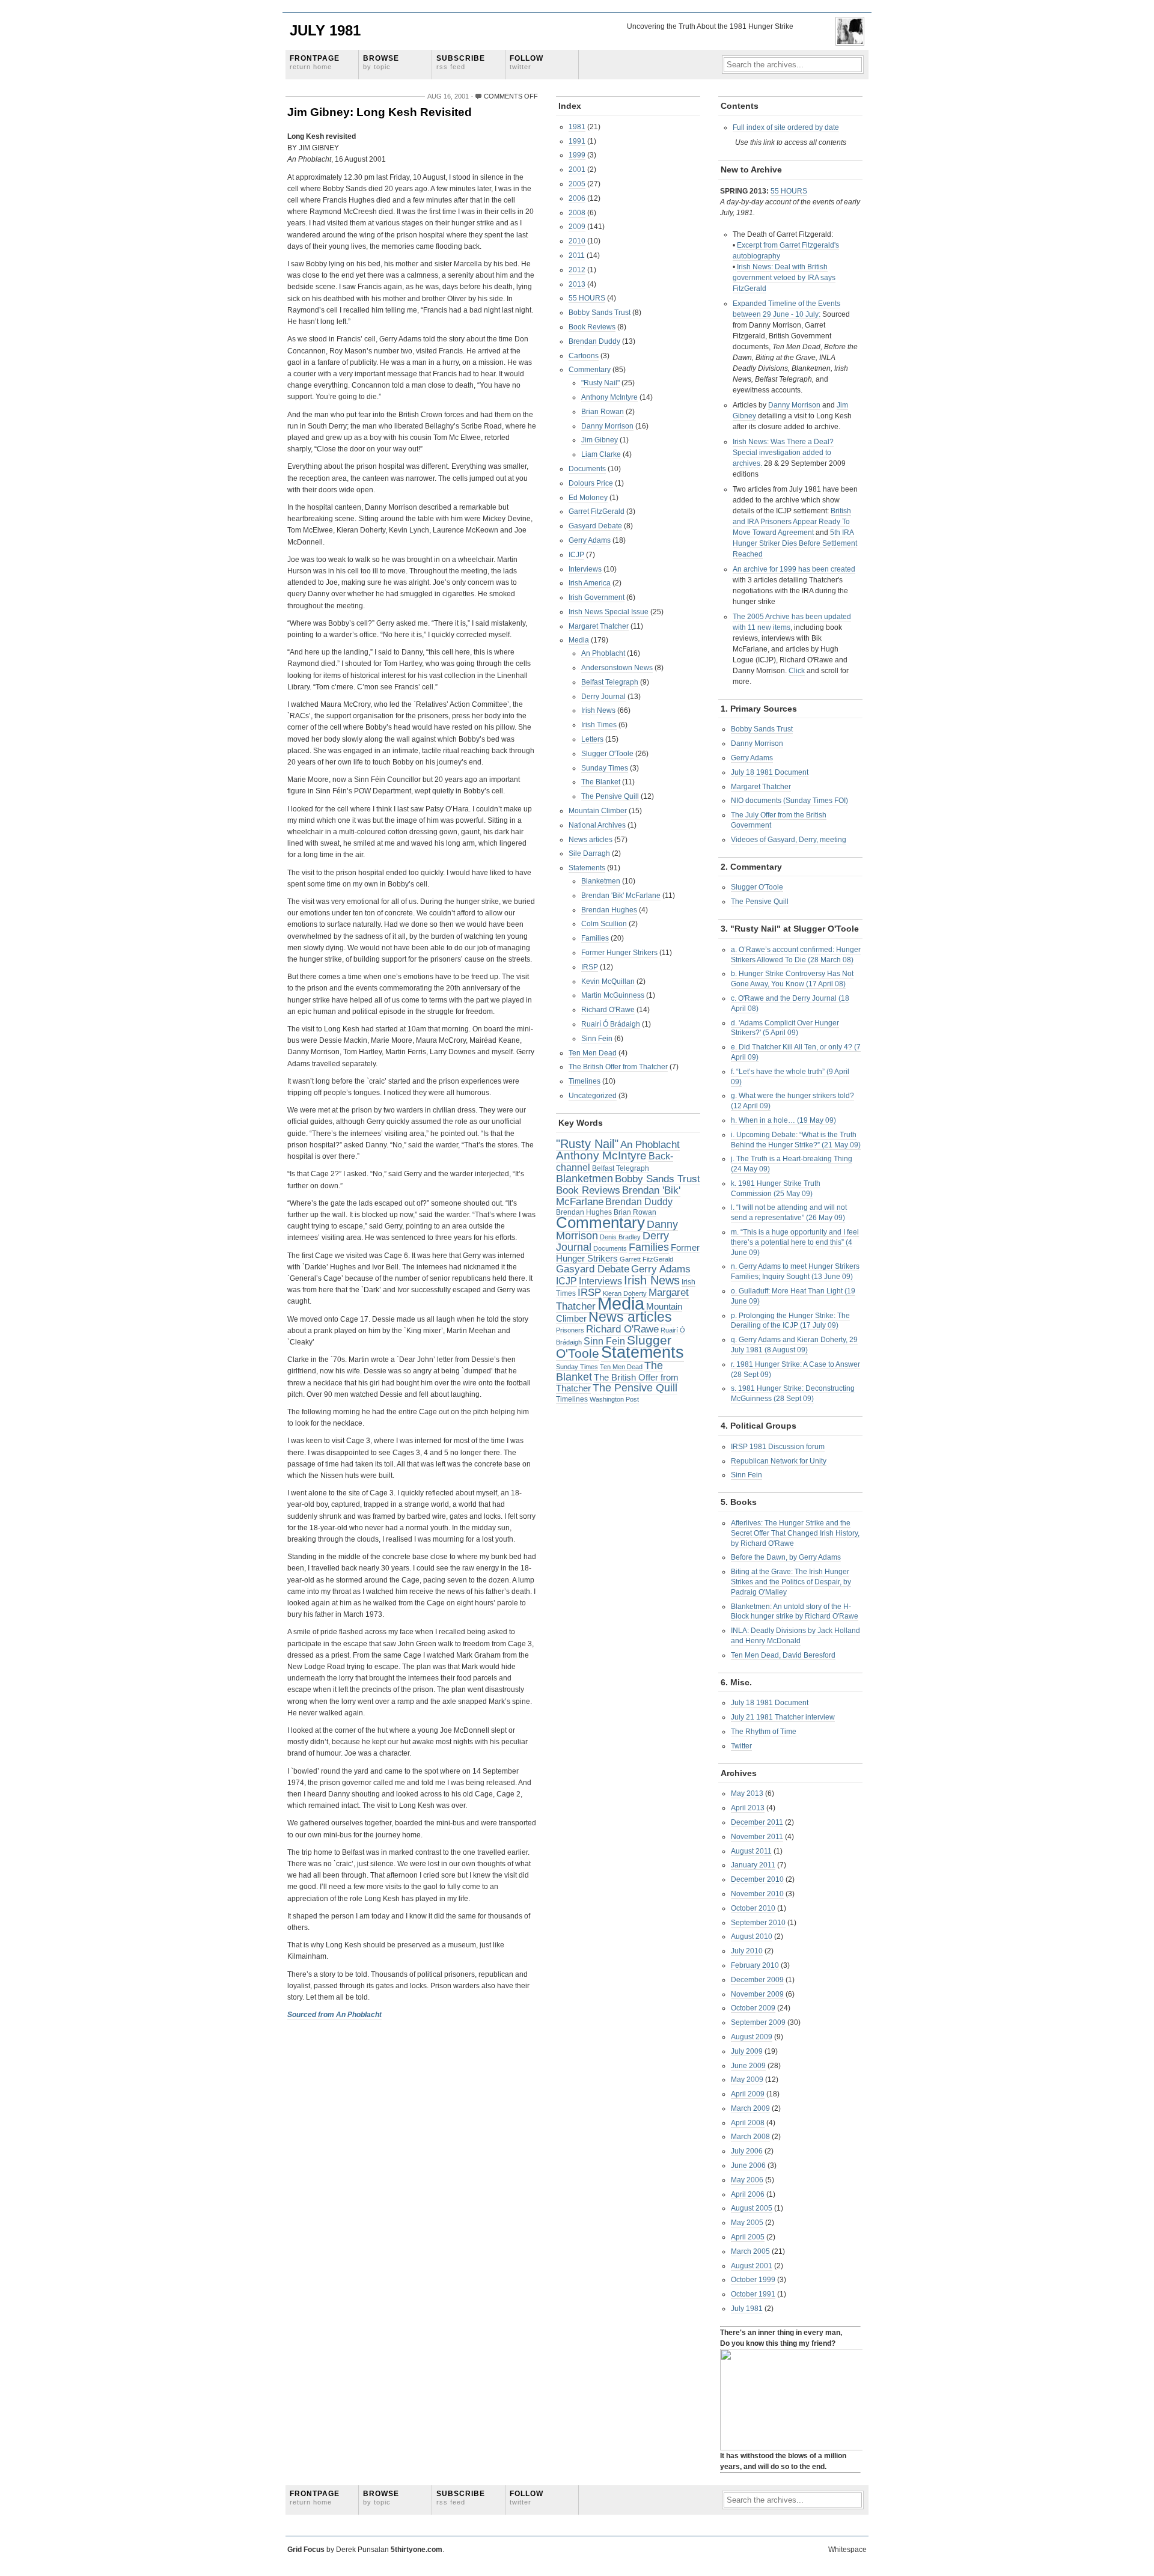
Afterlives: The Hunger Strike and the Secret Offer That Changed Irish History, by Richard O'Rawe (795, 1533)
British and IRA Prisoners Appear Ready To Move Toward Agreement (792, 522)
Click (797, 671)
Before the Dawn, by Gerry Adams (786, 1557)
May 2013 (747, 1793)
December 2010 (757, 1879)
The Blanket (601, 782)
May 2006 (747, 2180)
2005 (577, 184)
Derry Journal (603, 697)
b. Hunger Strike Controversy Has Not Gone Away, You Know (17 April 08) (792, 979)
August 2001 (752, 2266)
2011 (577, 255)
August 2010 (752, 1937)
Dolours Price (591, 483)
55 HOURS (587, 298)
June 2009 (748, 2066)
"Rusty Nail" (600, 383)
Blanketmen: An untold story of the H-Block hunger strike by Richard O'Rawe (795, 1612)
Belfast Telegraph (610, 682)
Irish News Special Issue (609, 612)
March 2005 (750, 2251)
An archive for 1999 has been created (794, 569)
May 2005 (747, 2223)
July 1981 (325, 30)
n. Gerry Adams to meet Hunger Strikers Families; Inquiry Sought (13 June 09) (795, 1271)
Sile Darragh (589, 853)
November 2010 (757, 1894)
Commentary (590, 370)
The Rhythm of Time (764, 1732)
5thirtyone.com (417, 2550)
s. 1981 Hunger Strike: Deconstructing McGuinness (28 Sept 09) (793, 1393)
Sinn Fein (597, 1039)
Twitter (741, 1746)
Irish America (590, 583)
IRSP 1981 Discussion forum (778, 1447)
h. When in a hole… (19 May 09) (783, 1120)
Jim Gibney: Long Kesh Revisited (380, 112)
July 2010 (747, 1951)
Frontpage (315, 62)
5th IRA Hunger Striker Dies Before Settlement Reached (795, 543)
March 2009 (750, 2108)
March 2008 (750, 2137)
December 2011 (757, 1822)
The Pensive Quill (610, 796)
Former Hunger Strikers (619, 953)
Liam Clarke (601, 454)
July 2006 (747, 2151)
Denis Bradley (620, 1237)
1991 (577, 141)
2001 (577, 169)
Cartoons (584, 356)
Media (579, 640)
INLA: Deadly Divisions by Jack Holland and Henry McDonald (795, 1636)
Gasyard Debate (595, 526)
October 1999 (753, 2280)
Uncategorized (593, 1096)
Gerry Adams (590, 540)
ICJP (576, 555)
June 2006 (748, 2165)
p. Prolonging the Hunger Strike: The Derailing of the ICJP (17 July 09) (790, 1321)
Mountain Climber (598, 811)
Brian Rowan (603, 412)
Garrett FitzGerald (646, 1259)
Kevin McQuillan (608, 981)
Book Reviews (592, 327)
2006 (577, 198)
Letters (592, 739)
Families (595, 938)
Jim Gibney (600, 440)
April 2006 (748, 2194)
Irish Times (599, 725)
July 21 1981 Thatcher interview (783, 1717)
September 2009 (758, 2022)
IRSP (590, 967)
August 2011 (751, 1851)
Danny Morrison (607, 426)
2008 (577, 213)
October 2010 (753, 1908)
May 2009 (747, 2080)
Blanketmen (601, 881)
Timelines (585, 1081)
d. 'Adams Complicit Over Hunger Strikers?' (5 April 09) (785, 1028)
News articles (591, 840)
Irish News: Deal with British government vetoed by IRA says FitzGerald (784, 278)
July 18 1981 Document (770, 772)
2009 (577, 227)
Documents (587, 469)
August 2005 (752, 2208)
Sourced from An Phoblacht (334, 2015)
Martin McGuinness (613, 995)
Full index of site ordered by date (786, 127)
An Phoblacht (603, 653)
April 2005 (748, 2237)
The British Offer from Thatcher (618, 1067)
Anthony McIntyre (609, 397)
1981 (577, 127)
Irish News (598, 710)
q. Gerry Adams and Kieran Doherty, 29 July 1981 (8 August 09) (794, 1345)
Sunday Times (605, 768)
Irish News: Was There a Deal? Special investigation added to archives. (783, 453)
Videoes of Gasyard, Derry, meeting (789, 840)
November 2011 (757, 1837)
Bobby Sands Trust (600, 313)
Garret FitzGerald (597, 511)
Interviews (585, 569)
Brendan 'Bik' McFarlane (621, 896)
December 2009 (757, 1980)
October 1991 (753, 2294)
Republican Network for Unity (779, 1461)
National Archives (597, 825)
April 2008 (748, 2123)
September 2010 (758, 1923)
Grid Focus (306, 2550)
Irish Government (597, 597)
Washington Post (614, 1399)
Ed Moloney (588, 498)
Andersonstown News (617, 668)
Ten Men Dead (593, 1053)
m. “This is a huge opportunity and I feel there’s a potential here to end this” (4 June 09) (795, 1242)
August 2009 (752, 2037)
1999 (577, 155)
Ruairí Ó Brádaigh (611, 1024)
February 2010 (755, 1965)
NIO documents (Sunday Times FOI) (789, 801)
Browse (381, 62)
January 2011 (753, 1865)
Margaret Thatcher (599, 626)
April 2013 (748, 1808)
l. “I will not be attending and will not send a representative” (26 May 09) (789, 1213)
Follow (527, 62)
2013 (577, 284)
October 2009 (753, 2008)
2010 (577, 241)
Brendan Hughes (609, 910)
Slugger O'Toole (607, 754)
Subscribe (461, 62)
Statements (587, 868)
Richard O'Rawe (608, 1010)
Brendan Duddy (594, 341)
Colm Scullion (604, 924)
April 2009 (748, 2094)
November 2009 (757, 1994)
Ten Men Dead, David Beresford (783, 1655)
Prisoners (570, 1330)
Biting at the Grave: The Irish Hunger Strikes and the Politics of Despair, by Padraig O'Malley (791, 1582)
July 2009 (747, 2051)
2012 (577, 270)
